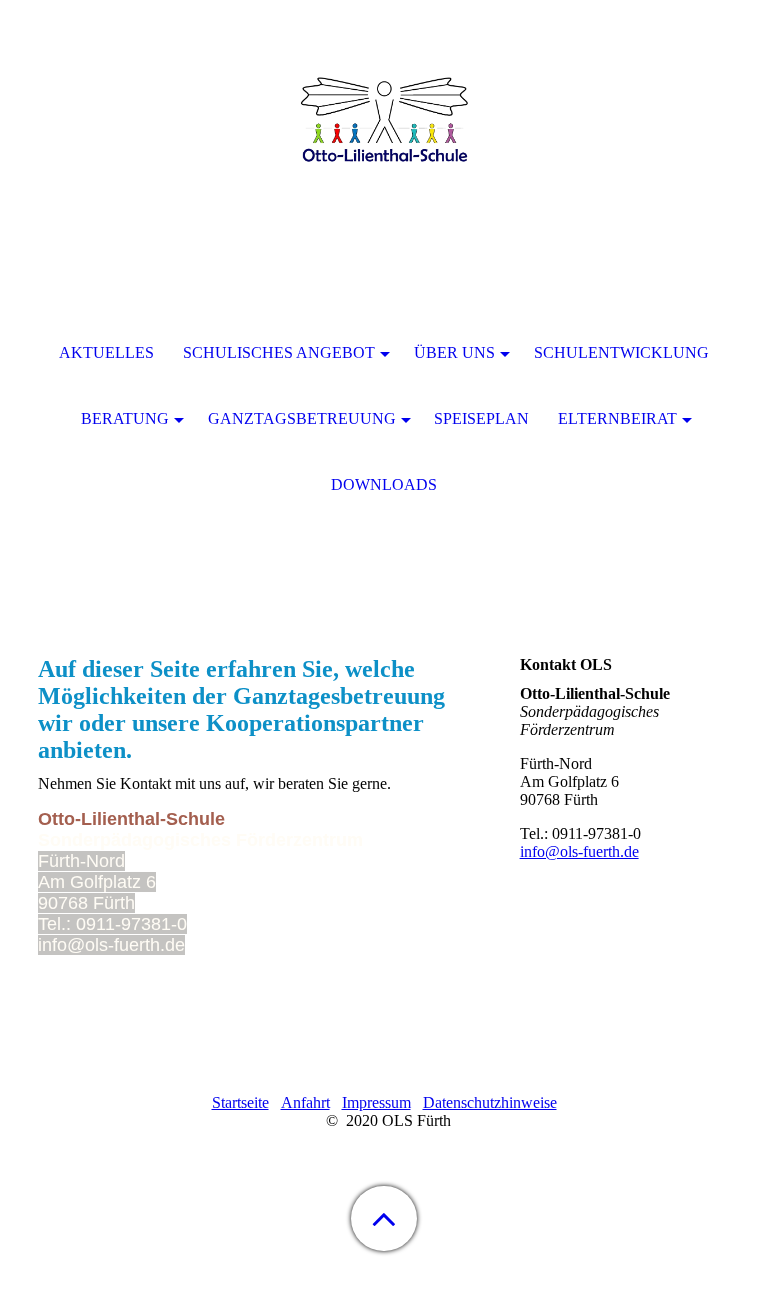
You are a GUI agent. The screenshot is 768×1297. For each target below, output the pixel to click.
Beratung (125, 418)
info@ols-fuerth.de (579, 851)
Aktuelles (106, 352)
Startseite (240, 1102)
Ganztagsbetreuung (302, 418)
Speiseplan (481, 418)
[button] (384, 1218)
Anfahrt (305, 1102)
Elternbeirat (617, 418)
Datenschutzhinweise (490, 1102)
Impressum (376, 1102)
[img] (384, 125)
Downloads (384, 484)
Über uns (454, 352)
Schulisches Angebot (279, 352)
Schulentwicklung (621, 352)
